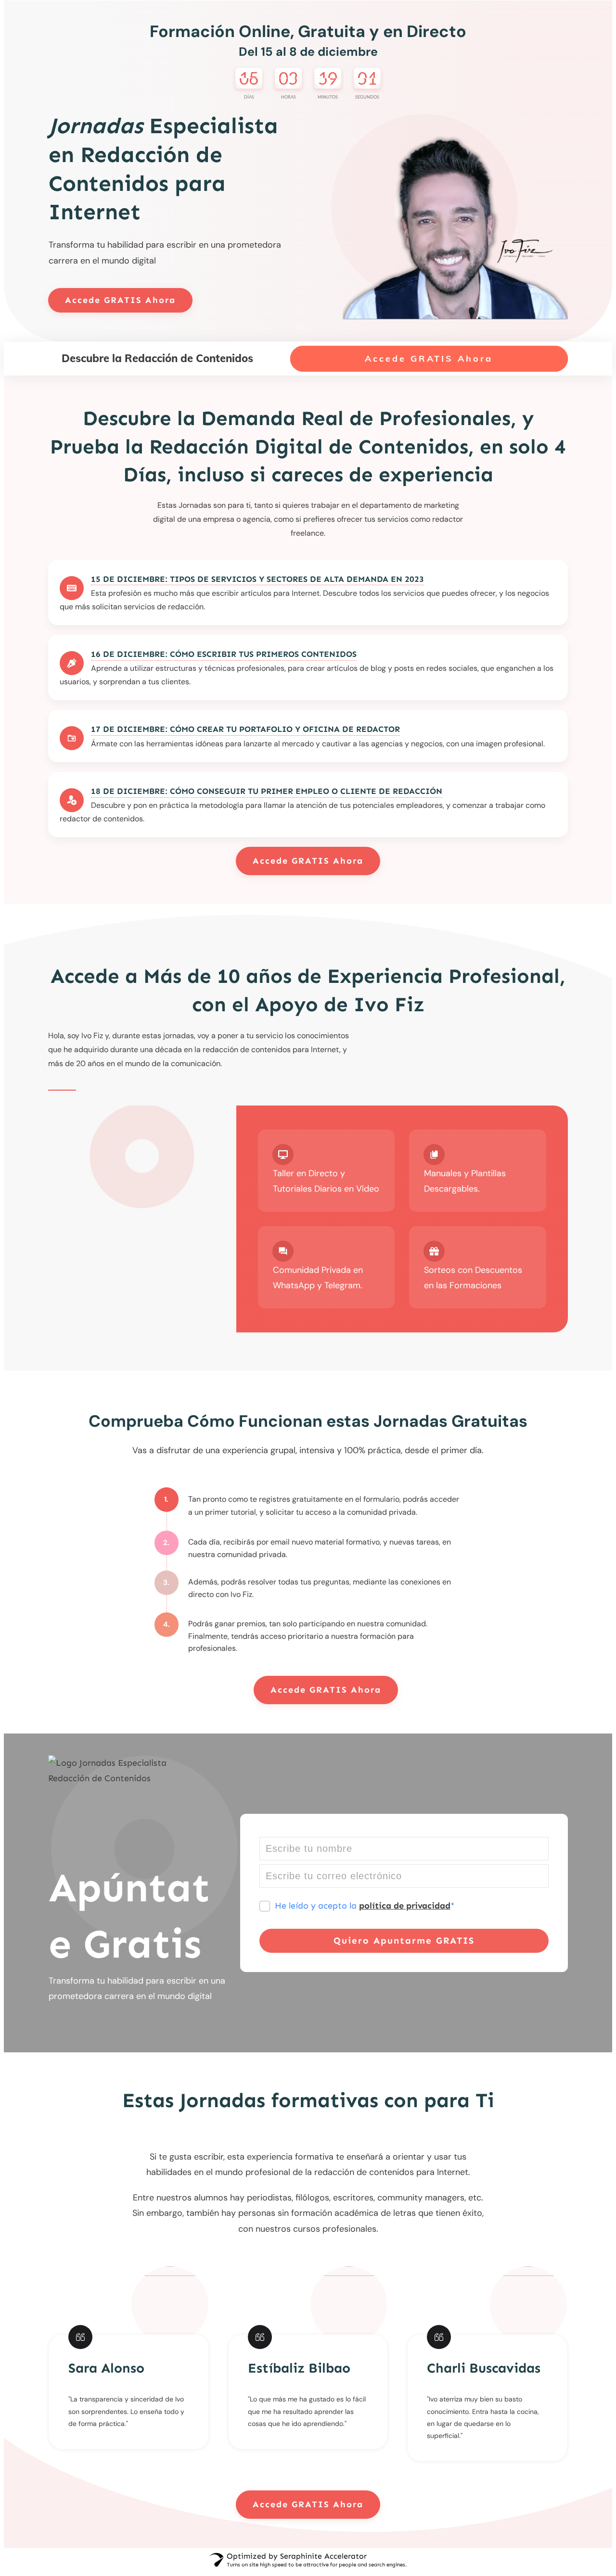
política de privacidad (405, 1906)
